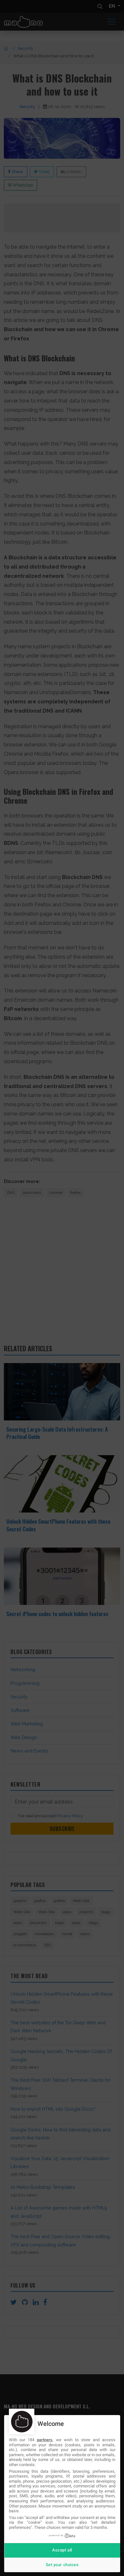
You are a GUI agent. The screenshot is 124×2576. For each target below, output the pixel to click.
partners (45, 2440)
